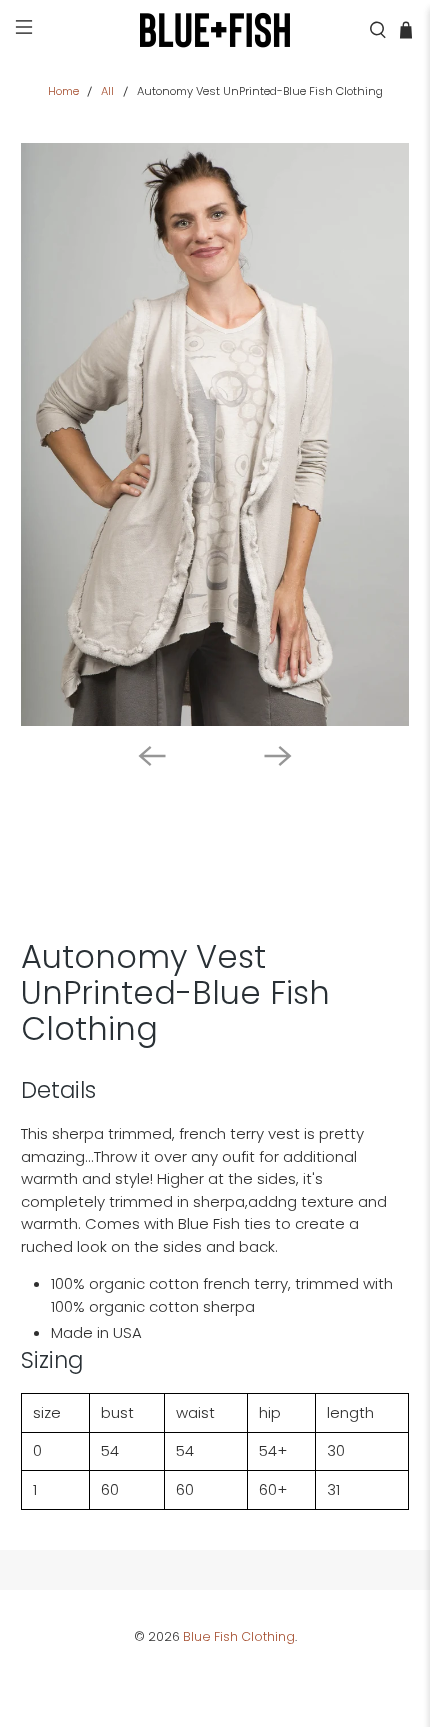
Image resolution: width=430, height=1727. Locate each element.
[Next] (278, 756)
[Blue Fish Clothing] (215, 30)
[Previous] (152, 756)
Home (63, 91)
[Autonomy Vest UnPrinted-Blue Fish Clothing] (215, 434)
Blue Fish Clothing (239, 1636)
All (107, 91)
